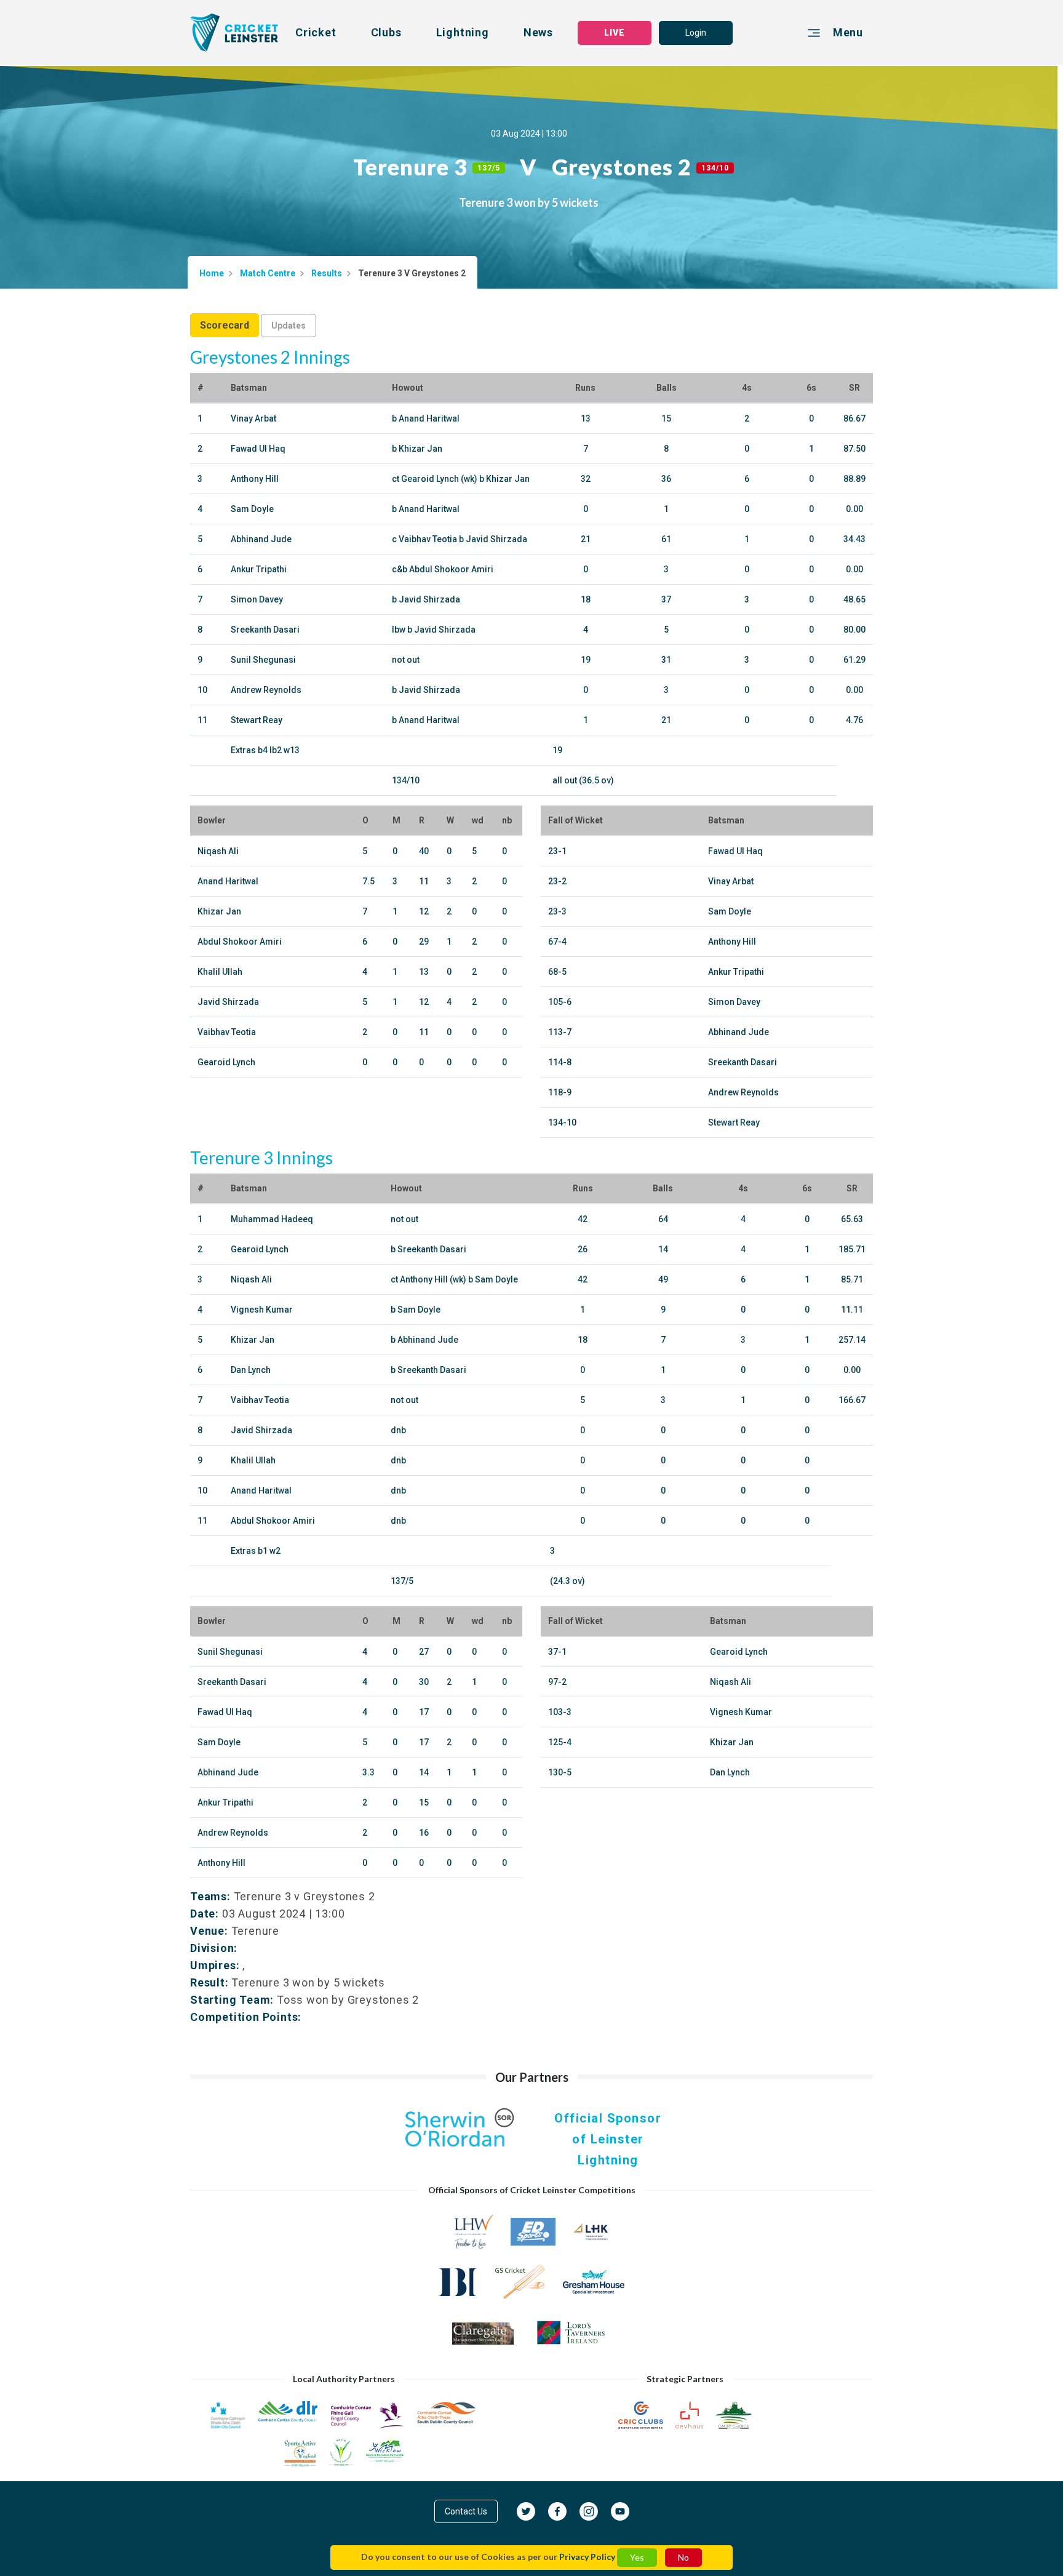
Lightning (463, 32)
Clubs (386, 32)
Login (696, 33)
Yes (637, 2557)
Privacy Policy (587, 2557)
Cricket (316, 32)
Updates (289, 326)
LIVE (615, 33)
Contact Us (466, 2511)
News (538, 32)
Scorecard (225, 325)
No (683, 2557)
